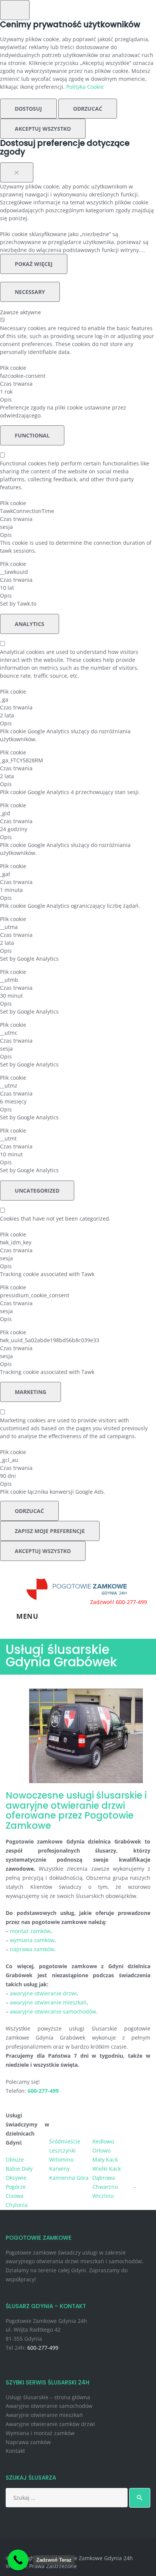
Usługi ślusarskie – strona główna (48, 2397)
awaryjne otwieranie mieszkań (48, 2002)
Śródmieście (65, 2141)
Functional (32, 435)
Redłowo (103, 2141)
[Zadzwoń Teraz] (18, 2560)
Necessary (30, 292)
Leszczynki (62, 2150)
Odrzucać (88, 109)
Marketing (30, 1392)
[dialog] (78, 79)
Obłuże (15, 2160)
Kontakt (15, 2451)
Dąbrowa (104, 2178)
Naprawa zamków (28, 2442)
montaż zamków (30, 1931)
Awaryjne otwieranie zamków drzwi (50, 2424)
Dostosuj (28, 109)
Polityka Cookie (85, 87)
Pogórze (16, 2187)
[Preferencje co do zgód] (15, 10)
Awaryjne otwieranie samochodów (49, 2406)
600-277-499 (43, 2348)
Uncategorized (37, 1191)
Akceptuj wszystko (43, 129)
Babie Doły (19, 2169)
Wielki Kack (107, 2169)
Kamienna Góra (69, 2178)
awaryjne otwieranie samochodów (53, 2011)
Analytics (30, 624)
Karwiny (59, 2169)
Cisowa (15, 2196)
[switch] (2, 320)
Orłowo (101, 2150)
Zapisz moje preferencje (50, 1531)
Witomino (61, 2160)
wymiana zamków (32, 1940)
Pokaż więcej (34, 264)
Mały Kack (105, 2160)
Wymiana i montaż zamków (40, 2433)
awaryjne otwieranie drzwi (43, 1993)
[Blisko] (17, 172)
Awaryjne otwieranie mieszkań (44, 2415)
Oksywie (16, 2178)
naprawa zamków (32, 1949)
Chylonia (17, 2205)
